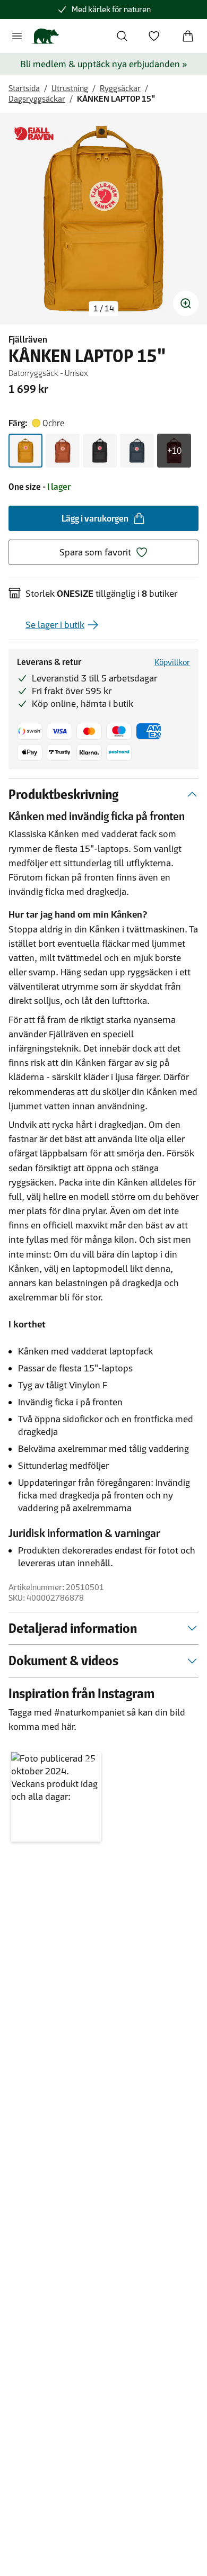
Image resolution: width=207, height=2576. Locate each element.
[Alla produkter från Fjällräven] (34, 134)
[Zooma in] (186, 303)
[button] (56, 1797)
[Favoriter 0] (154, 36)
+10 (174, 451)
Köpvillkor (172, 662)
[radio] (25, 451)
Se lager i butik (55, 625)
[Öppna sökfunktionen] (122, 36)
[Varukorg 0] (188, 36)
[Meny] (17, 36)
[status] (104, 309)
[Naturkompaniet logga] (45, 36)
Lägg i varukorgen (95, 518)
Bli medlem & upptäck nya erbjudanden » (104, 64)
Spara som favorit (95, 552)
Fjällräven (28, 339)
